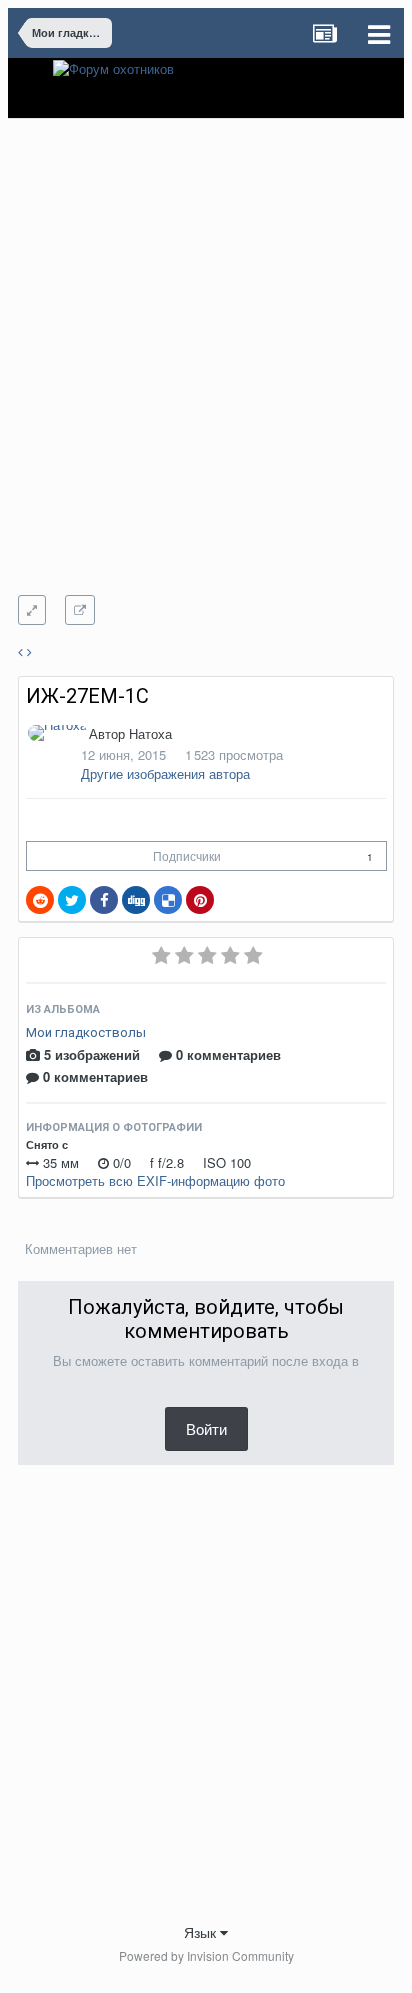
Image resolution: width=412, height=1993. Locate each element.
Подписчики (187, 855)
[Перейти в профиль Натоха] (57, 733)
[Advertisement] (206, 371)
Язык (202, 1932)
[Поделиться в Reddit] (40, 900)
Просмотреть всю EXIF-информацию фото (155, 1180)
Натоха (150, 733)
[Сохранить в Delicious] (168, 900)
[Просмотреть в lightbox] (32, 610)
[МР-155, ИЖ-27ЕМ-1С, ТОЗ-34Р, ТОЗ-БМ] (29, 651)
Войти (206, 1428)
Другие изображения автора (165, 773)
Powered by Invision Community (206, 1955)
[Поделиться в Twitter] (72, 900)
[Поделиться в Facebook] (104, 900)
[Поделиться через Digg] (136, 900)
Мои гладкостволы (86, 1032)
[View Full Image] (80, 610)
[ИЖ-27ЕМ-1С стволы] (20, 651)
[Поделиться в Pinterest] (200, 900)
